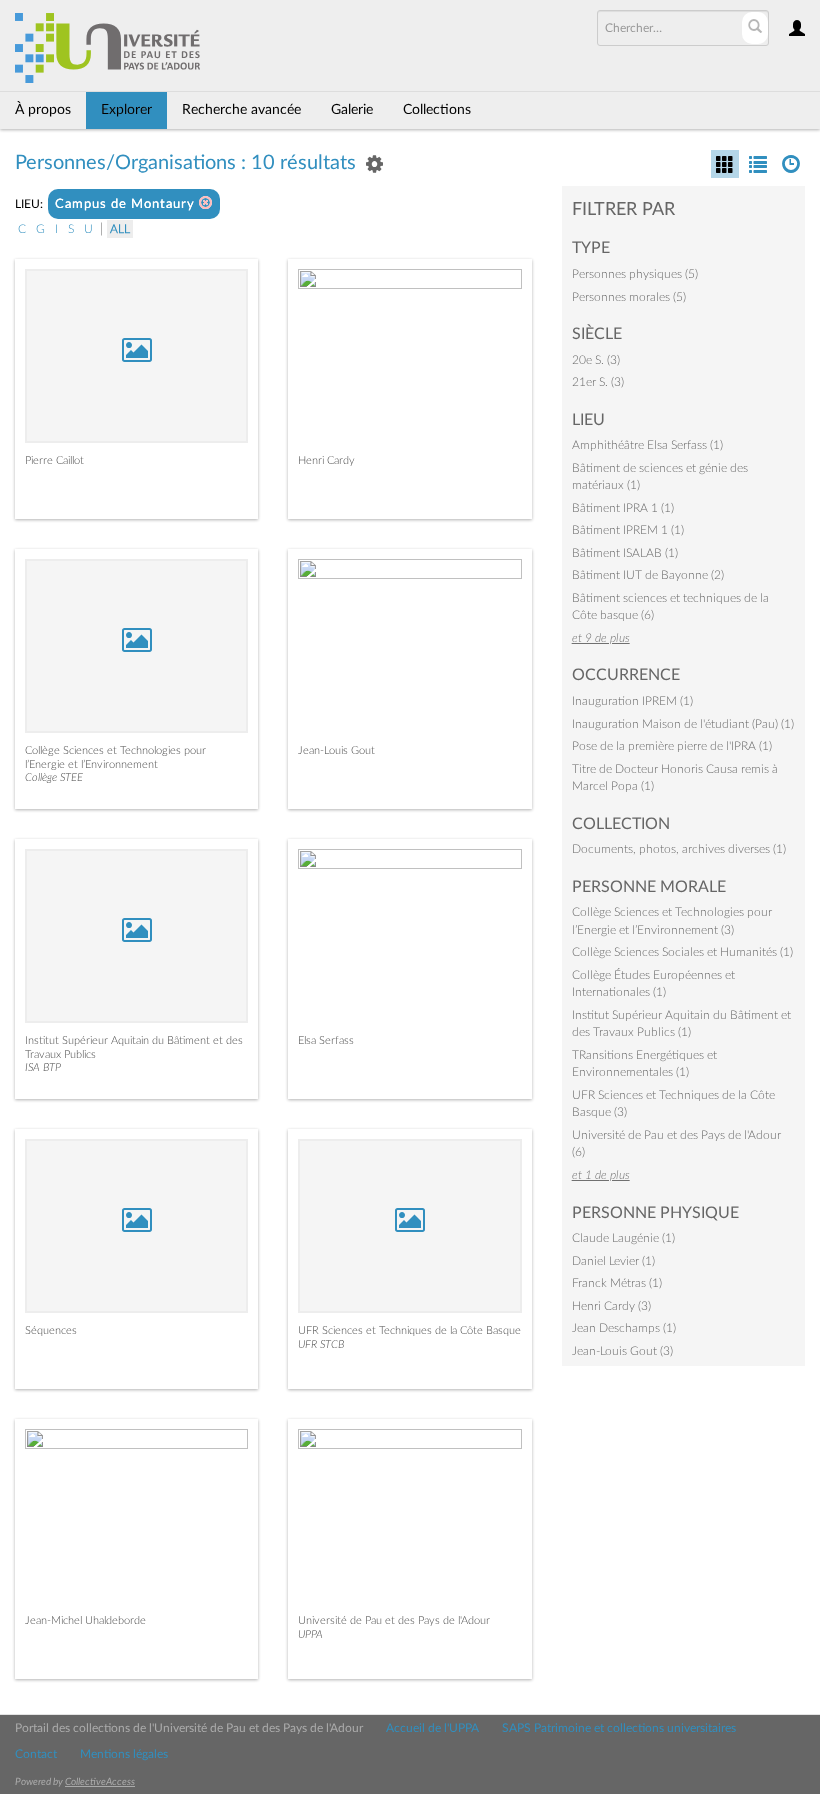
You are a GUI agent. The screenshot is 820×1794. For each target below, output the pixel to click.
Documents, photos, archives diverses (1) (679, 849)
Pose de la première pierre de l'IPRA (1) (672, 746)
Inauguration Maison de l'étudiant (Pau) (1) (683, 724)
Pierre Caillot (54, 460)
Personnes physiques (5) (635, 274)
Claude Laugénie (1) (623, 1238)
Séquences (51, 1330)
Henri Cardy (326, 460)
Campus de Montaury (127, 204)
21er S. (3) (598, 382)
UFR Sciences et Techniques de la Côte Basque (409, 1330)
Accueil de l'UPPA (432, 1728)
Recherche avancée (241, 110)
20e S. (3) (596, 360)
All (120, 229)
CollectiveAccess (100, 1782)
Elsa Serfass (326, 1040)
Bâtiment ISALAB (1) (625, 553)
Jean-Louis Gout (336, 750)
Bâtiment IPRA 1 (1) (623, 508)
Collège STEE (54, 777)
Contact (36, 1754)
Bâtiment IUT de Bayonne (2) (648, 575)
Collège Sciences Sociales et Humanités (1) (682, 952)
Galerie (352, 110)
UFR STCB (321, 1344)
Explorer (126, 110)
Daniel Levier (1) (613, 1261)
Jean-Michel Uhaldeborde (85, 1620)
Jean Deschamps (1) (624, 1328)
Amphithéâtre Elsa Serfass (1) (647, 445)
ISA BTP (43, 1067)
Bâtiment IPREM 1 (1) (628, 530)
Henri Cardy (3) (611, 1306)
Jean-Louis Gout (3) (622, 1351)
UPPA (310, 1634)
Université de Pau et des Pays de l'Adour (394, 1620)
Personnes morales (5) (629, 297)
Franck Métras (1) (617, 1283)
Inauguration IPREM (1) (632, 701)
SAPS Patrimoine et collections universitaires (619, 1728)
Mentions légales (124, 1754)
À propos (43, 110)
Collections (437, 110)
